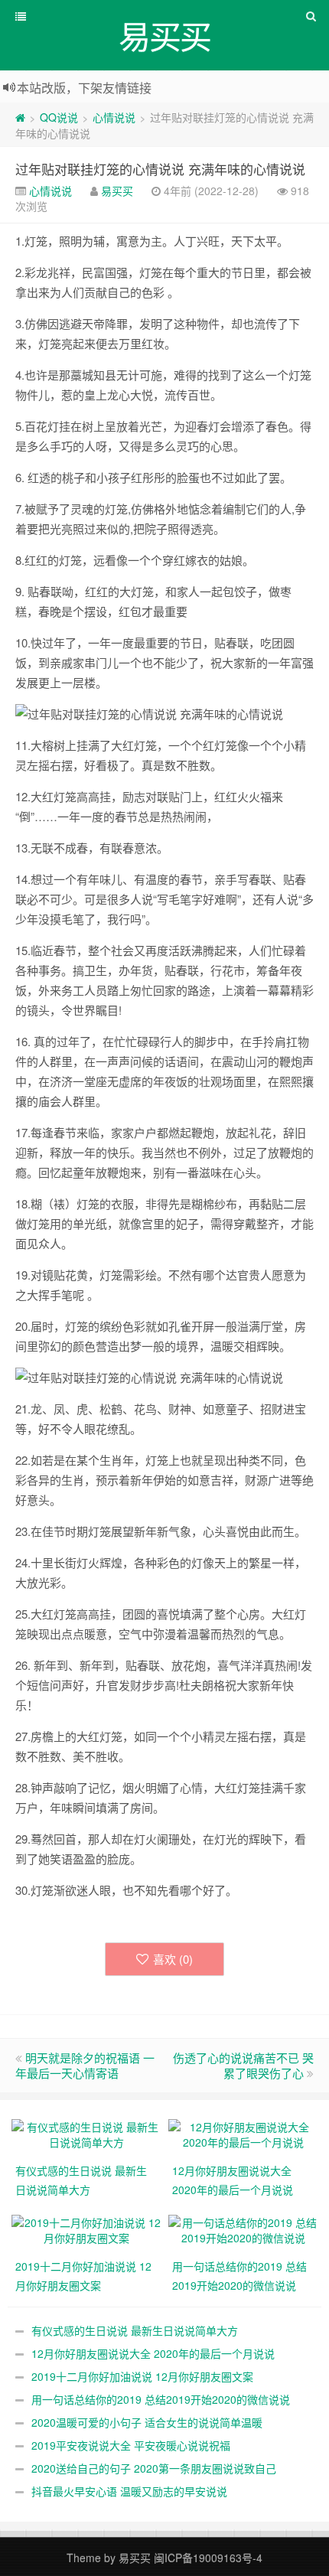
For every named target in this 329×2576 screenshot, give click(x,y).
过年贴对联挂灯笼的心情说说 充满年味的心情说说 (160, 169)
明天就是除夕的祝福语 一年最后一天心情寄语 (85, 2065)
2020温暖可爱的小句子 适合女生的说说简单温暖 (147, 2422)
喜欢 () (173, 1959)
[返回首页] (20, 117)
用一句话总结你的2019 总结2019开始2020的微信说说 (161, 2399)
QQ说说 (59, 117)
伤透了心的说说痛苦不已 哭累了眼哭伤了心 (243, 2065)
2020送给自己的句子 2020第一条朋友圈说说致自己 (154, 2468)
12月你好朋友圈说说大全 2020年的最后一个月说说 (153, 2353)
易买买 (117, 191)
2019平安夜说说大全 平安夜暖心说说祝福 (131, 2445)
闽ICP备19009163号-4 (208, 2558)
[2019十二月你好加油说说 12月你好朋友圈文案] (86, 2229)
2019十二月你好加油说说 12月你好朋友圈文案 (142, 2376)
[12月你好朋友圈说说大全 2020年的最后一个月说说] (243, 2133)
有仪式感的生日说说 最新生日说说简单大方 (135, 2330)
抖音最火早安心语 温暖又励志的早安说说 (129, 2491)
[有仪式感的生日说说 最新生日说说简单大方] (86, 2133)
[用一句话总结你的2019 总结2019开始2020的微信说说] (243, 2229)
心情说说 (114, 117)
